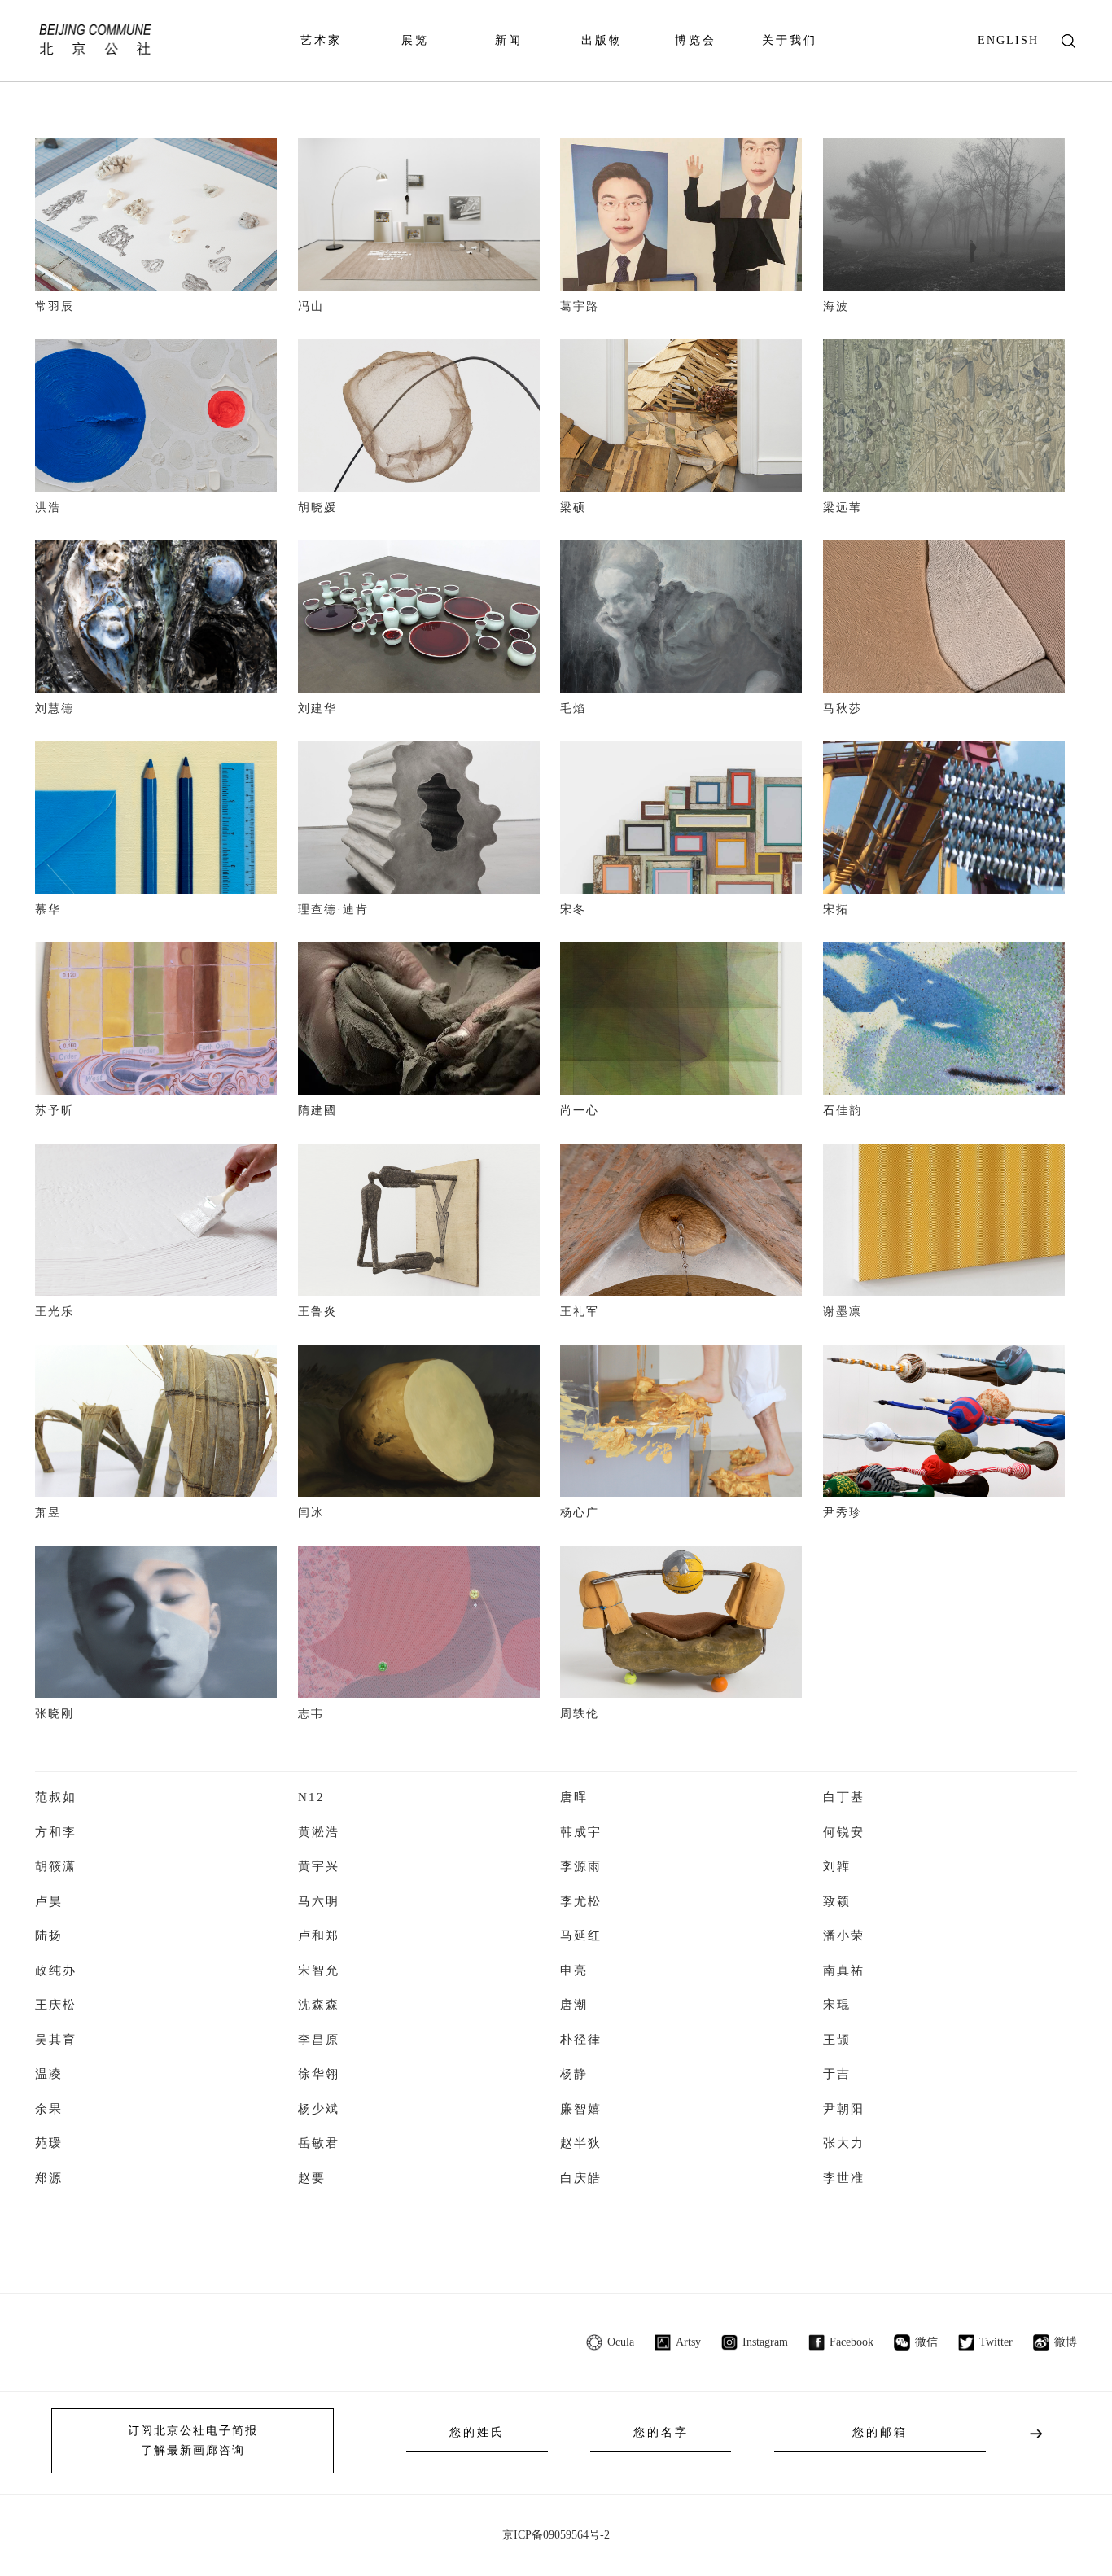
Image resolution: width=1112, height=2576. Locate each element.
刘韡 (837, 1866)
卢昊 (49, 1901)
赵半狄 (581, 2143)
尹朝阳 (844, 2109)
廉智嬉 (581, 2109)
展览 (415, 40)
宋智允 (319, 1970)
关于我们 (790, 40)
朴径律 (581, 2040)
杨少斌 (319, 2109)
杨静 (574, 2074)
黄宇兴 (319, 1866)
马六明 (319, 1901)
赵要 (312, 2178)
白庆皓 (581, 2178)
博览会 (696, 40)
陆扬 (49, 1935)
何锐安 (844, 1832)
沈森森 (319, 2005)
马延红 (581, 1935)
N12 (311, 1797)
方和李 (56, 1832)
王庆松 (56, 2005)
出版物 (602, 40)
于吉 (837, 2074)
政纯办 (56, 1970)
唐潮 (574, 2005)
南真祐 (844, 1970)
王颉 (837, 2040)
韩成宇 (581, 1832)
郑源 (49, 2178)
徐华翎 (319, 2074)
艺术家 (321, 40)
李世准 (844, 2178)
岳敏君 (319, 2143)
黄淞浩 (319, 1832)
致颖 (837, 1901)
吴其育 (56, 2040)
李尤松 (581, 1901)
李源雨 (581, 1866)
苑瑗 (49, 2143)
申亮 (574, 1970)
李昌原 (319, 2040)
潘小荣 (844, 1935)
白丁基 (844, 1797)
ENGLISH (1008, 40)
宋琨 (837, 2005)
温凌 (49, 2074)
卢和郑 (319, 1935)
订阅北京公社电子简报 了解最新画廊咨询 (193, 2440)
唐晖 (574, 1797)
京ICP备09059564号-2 (556, 2535)
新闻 (509, 40)
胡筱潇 (56, 1866)
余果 (49, 2109)
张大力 (844, 2143)
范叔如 (56, 1797)
